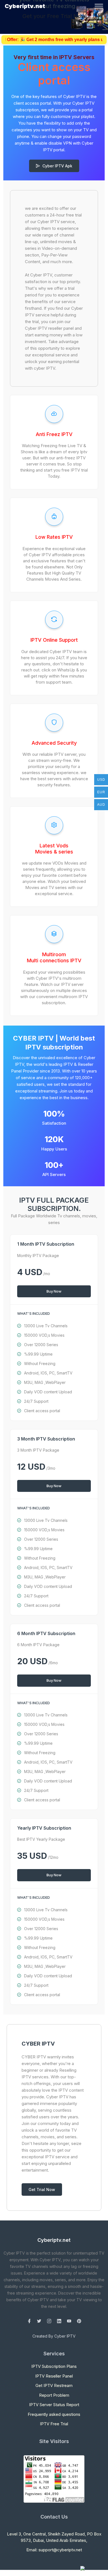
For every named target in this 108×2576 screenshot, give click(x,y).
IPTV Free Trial (54, 2424)
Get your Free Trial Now (54, 16)
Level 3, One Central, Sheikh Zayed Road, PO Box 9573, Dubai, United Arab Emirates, (54, 2537)
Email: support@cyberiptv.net (54, 2550)
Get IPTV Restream (54, 2385)
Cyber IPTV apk (57, 166)
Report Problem (54, 2395)
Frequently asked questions (54, 2414)
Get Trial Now (42, 2190)
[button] (8, 17)
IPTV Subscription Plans (54, 2366)
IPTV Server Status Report (54, 2405)
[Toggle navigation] (99, 6)
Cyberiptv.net (25, 6)
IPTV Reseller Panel (54, 2376)
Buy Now (54, 1291)
